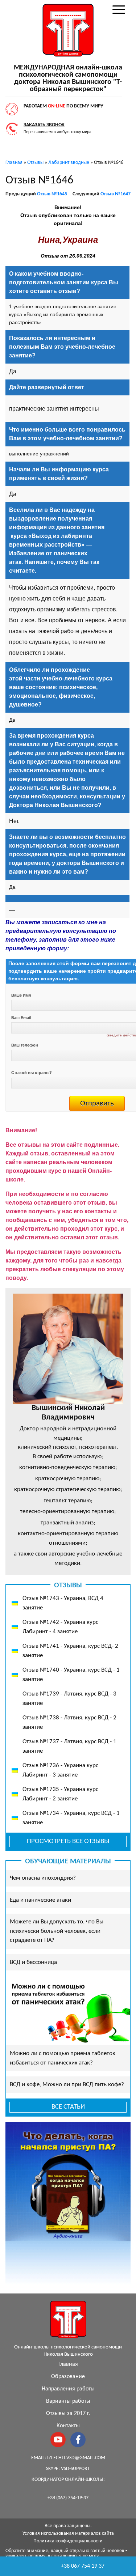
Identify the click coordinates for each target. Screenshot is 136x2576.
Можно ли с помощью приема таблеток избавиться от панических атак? (63, 2058)
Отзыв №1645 (52, 194)
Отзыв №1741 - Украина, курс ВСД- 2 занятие (70, 1651)
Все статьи (68, 2107)
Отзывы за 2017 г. (68, 2414)
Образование (68, 2377)
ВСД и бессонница (33, 1962)
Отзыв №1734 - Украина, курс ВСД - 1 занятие (71, 1818)
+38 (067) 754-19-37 (68, 2498)
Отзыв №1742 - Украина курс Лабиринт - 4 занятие (60, 1627)
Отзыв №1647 (116, 194)
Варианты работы (68, 2401)
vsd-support (75, 2469)
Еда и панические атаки (40, 1900)
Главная (68, 2364)
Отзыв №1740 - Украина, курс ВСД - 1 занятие (71, 1675)
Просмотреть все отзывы (68, 1841)
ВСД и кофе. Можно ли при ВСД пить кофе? (67, 2085)
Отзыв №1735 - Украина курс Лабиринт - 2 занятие (60, 1794)
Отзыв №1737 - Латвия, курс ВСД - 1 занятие (69, 1746)
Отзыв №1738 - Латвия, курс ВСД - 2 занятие (69, 1722)
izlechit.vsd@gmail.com (76, 2458)
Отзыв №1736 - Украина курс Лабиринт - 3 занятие (60, 1770)
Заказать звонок (44, 125)
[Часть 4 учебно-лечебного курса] (6, 1116)
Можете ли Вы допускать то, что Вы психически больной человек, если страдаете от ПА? (57, 1931)
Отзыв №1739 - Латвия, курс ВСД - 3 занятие (69, 1699)
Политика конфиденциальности (68, 2541)
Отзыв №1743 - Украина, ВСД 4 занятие (63, 1603)
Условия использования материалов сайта (68, 2533)
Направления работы (68, 2389)
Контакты (68, 2426)
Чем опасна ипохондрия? (43, 1878)
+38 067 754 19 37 (83, 2566)
